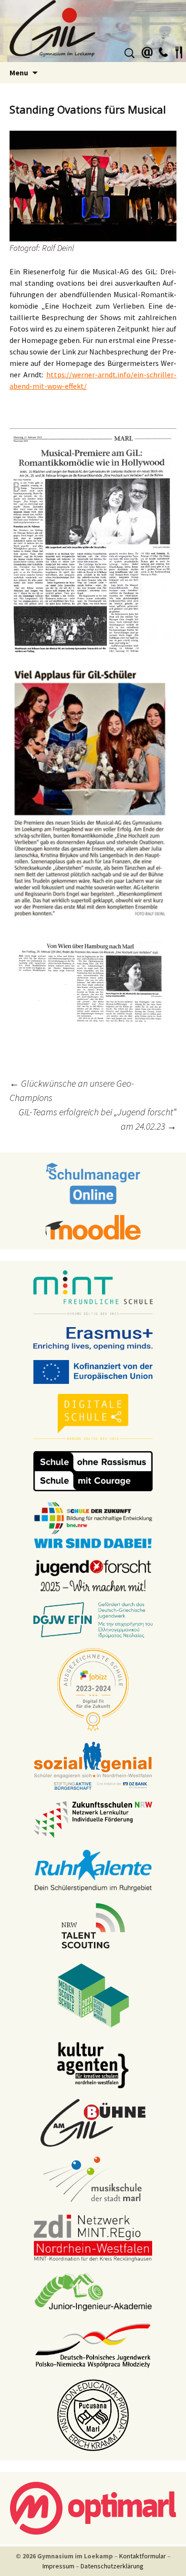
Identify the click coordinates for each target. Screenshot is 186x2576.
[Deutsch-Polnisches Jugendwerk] (93, 2345)
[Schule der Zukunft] (93, 1524)
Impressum (58, 2566)
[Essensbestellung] (179, 51)
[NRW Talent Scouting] (93, 1925)
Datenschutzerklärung (112, 2566)
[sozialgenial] (93, 1765)
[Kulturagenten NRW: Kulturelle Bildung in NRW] (93, 2064)
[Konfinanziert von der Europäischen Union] (93, 1371)
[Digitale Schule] (93, 1417)
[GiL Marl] (93, 31)
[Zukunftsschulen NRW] (93, 1819)
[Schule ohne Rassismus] (93, 1470)
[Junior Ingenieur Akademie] (93, 2291)
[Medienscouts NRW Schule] (93, 1994)
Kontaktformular (143, 2556)
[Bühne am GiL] (93, 2122)
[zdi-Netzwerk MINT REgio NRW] (93, 2237)
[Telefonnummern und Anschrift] (163, 51)
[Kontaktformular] (147, 51)
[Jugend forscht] (93, 1575)
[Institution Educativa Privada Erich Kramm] (93, 2414)
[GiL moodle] (93, 1226)
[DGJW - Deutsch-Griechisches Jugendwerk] (93, 1620)
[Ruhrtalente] (93, 1870)
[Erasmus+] (93, 1338)
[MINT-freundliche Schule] (93, 1293)
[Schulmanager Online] (93, 1183)
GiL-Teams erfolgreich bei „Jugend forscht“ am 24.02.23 (98, 1119)
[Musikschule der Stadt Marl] (93, 2180)
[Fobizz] (93, 1689)
